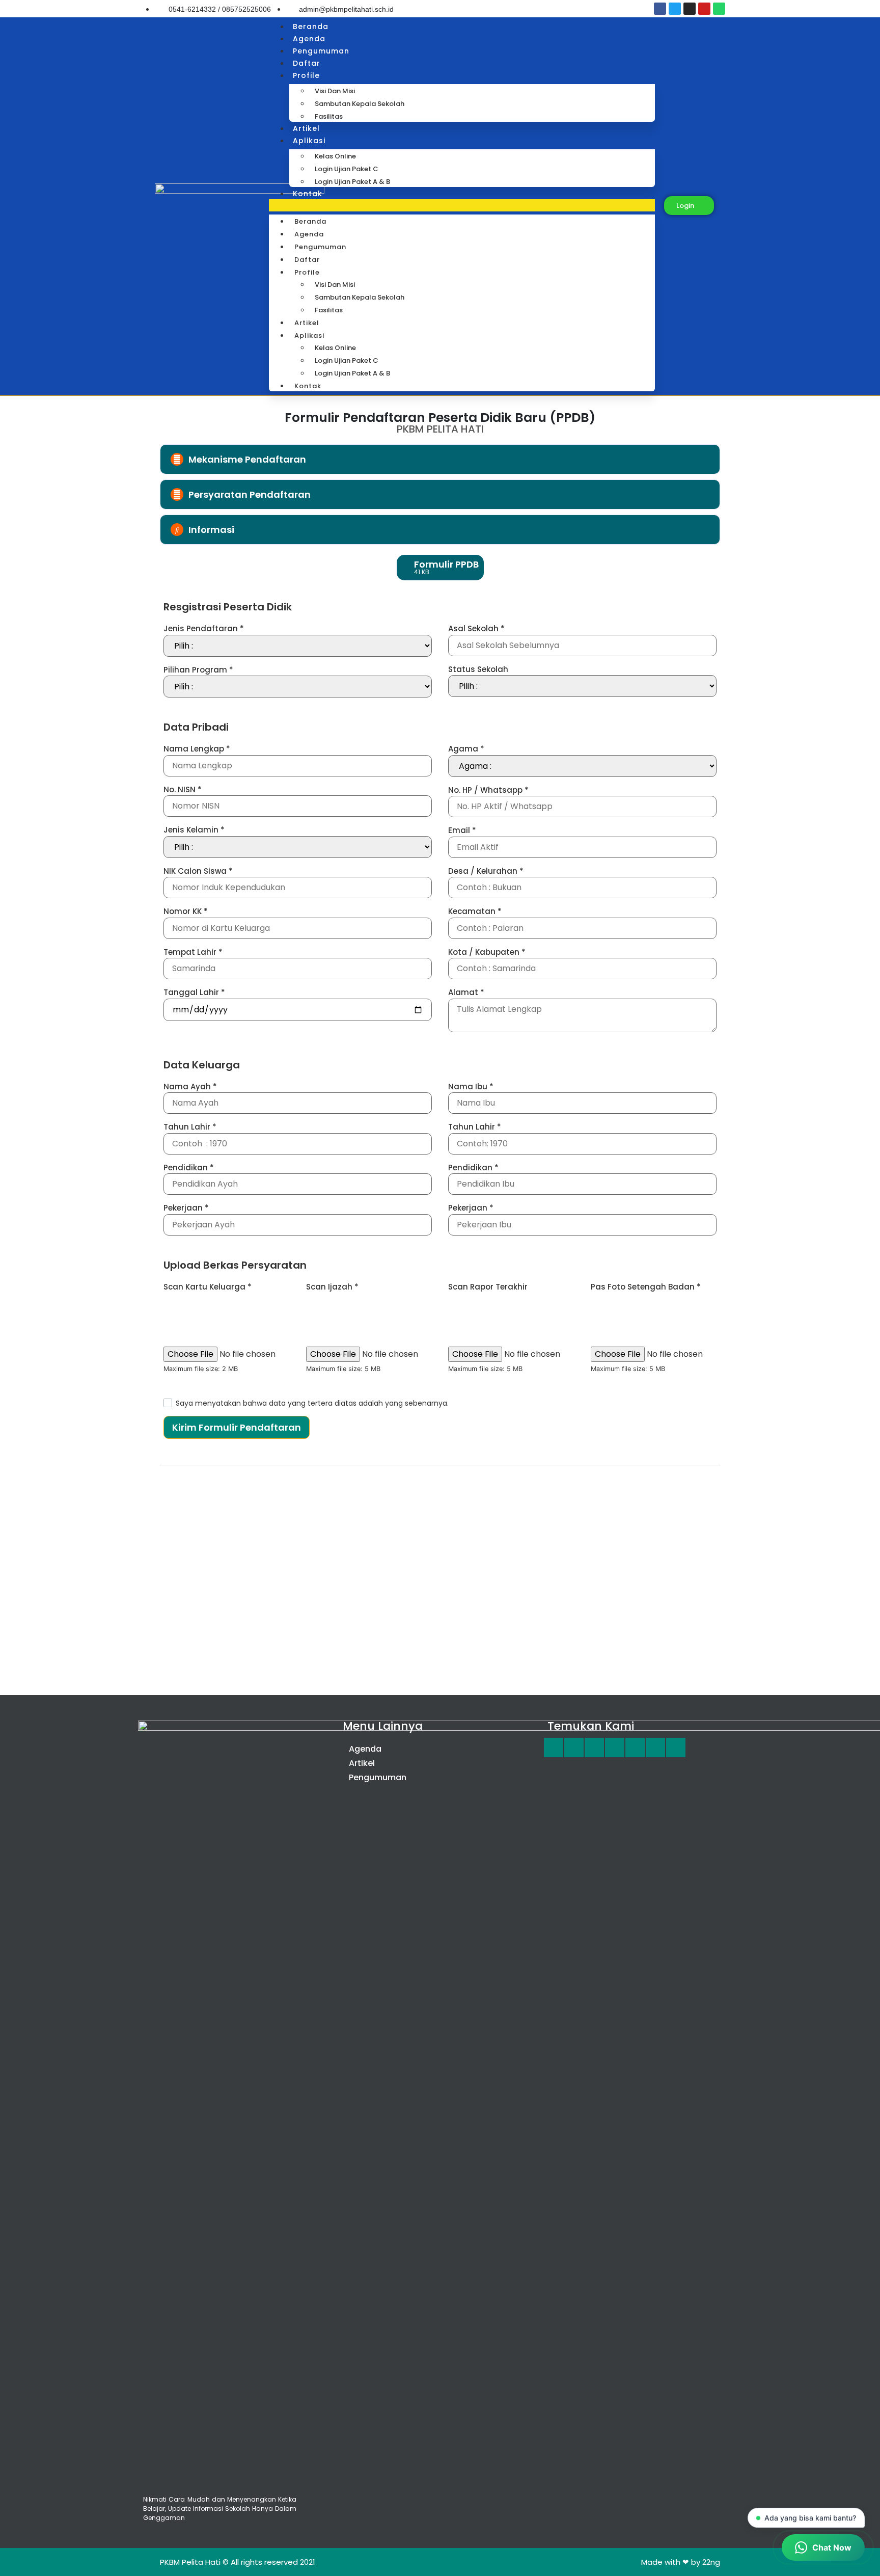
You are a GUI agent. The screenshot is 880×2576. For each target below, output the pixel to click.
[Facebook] (660, 9)
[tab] (440, 459)
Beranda (311, 26)
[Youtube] (704, 9)
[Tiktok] (676, 1748)
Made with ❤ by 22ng (681, 2562)
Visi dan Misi (335, 91)
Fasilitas (329, 116)
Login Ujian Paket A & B (352, 182)
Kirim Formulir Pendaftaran (237, 1427)
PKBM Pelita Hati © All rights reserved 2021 (238, 2562)
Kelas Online (335, 156)
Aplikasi (309, 141)
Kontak (308, 194)
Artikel (306, 128)
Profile (306, 75)
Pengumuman (321, 51)
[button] (462, 205)
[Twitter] (675, 9)
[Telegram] (615, 1748)
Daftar (307, 63)
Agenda (309, 39)
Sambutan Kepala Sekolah (360, 104)
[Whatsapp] (719, 9)
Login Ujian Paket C (347, 169)
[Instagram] (690, 9)
